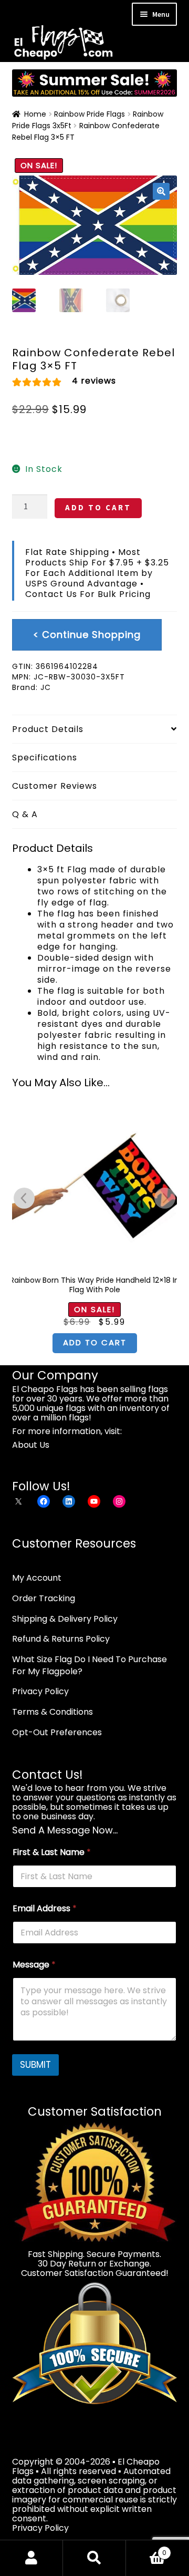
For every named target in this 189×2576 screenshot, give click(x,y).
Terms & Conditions (52, 1712)
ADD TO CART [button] (95, 1342)
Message (34, 1965)
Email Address (45, 1908)
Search (94, 2558)
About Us (31, 1445)
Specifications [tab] (45, 758)
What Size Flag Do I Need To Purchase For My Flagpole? (90, 1665)
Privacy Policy (40, 1691)
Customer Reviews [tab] (55, 786)
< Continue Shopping (87, 635)
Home (35, 114)
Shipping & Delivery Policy (65, 1619)
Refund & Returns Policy (61, 1639)
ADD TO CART (98, 507)
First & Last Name (52, 1852)
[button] (161, 191)
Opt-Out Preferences (57, 1732)
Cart (146, 2549)
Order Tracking (44, 1598)
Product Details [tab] (48, 729)
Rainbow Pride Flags (90, 114)
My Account (37, 1578)
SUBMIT (35, 2065)
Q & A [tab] (25, 814)
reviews (94, 381)
